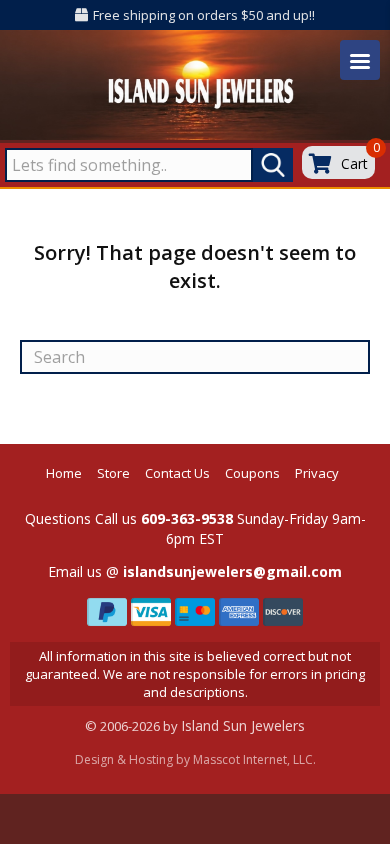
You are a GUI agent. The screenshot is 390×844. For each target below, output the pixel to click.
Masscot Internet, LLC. (254, 759)
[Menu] (360, 60)
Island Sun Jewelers (243, 725)
